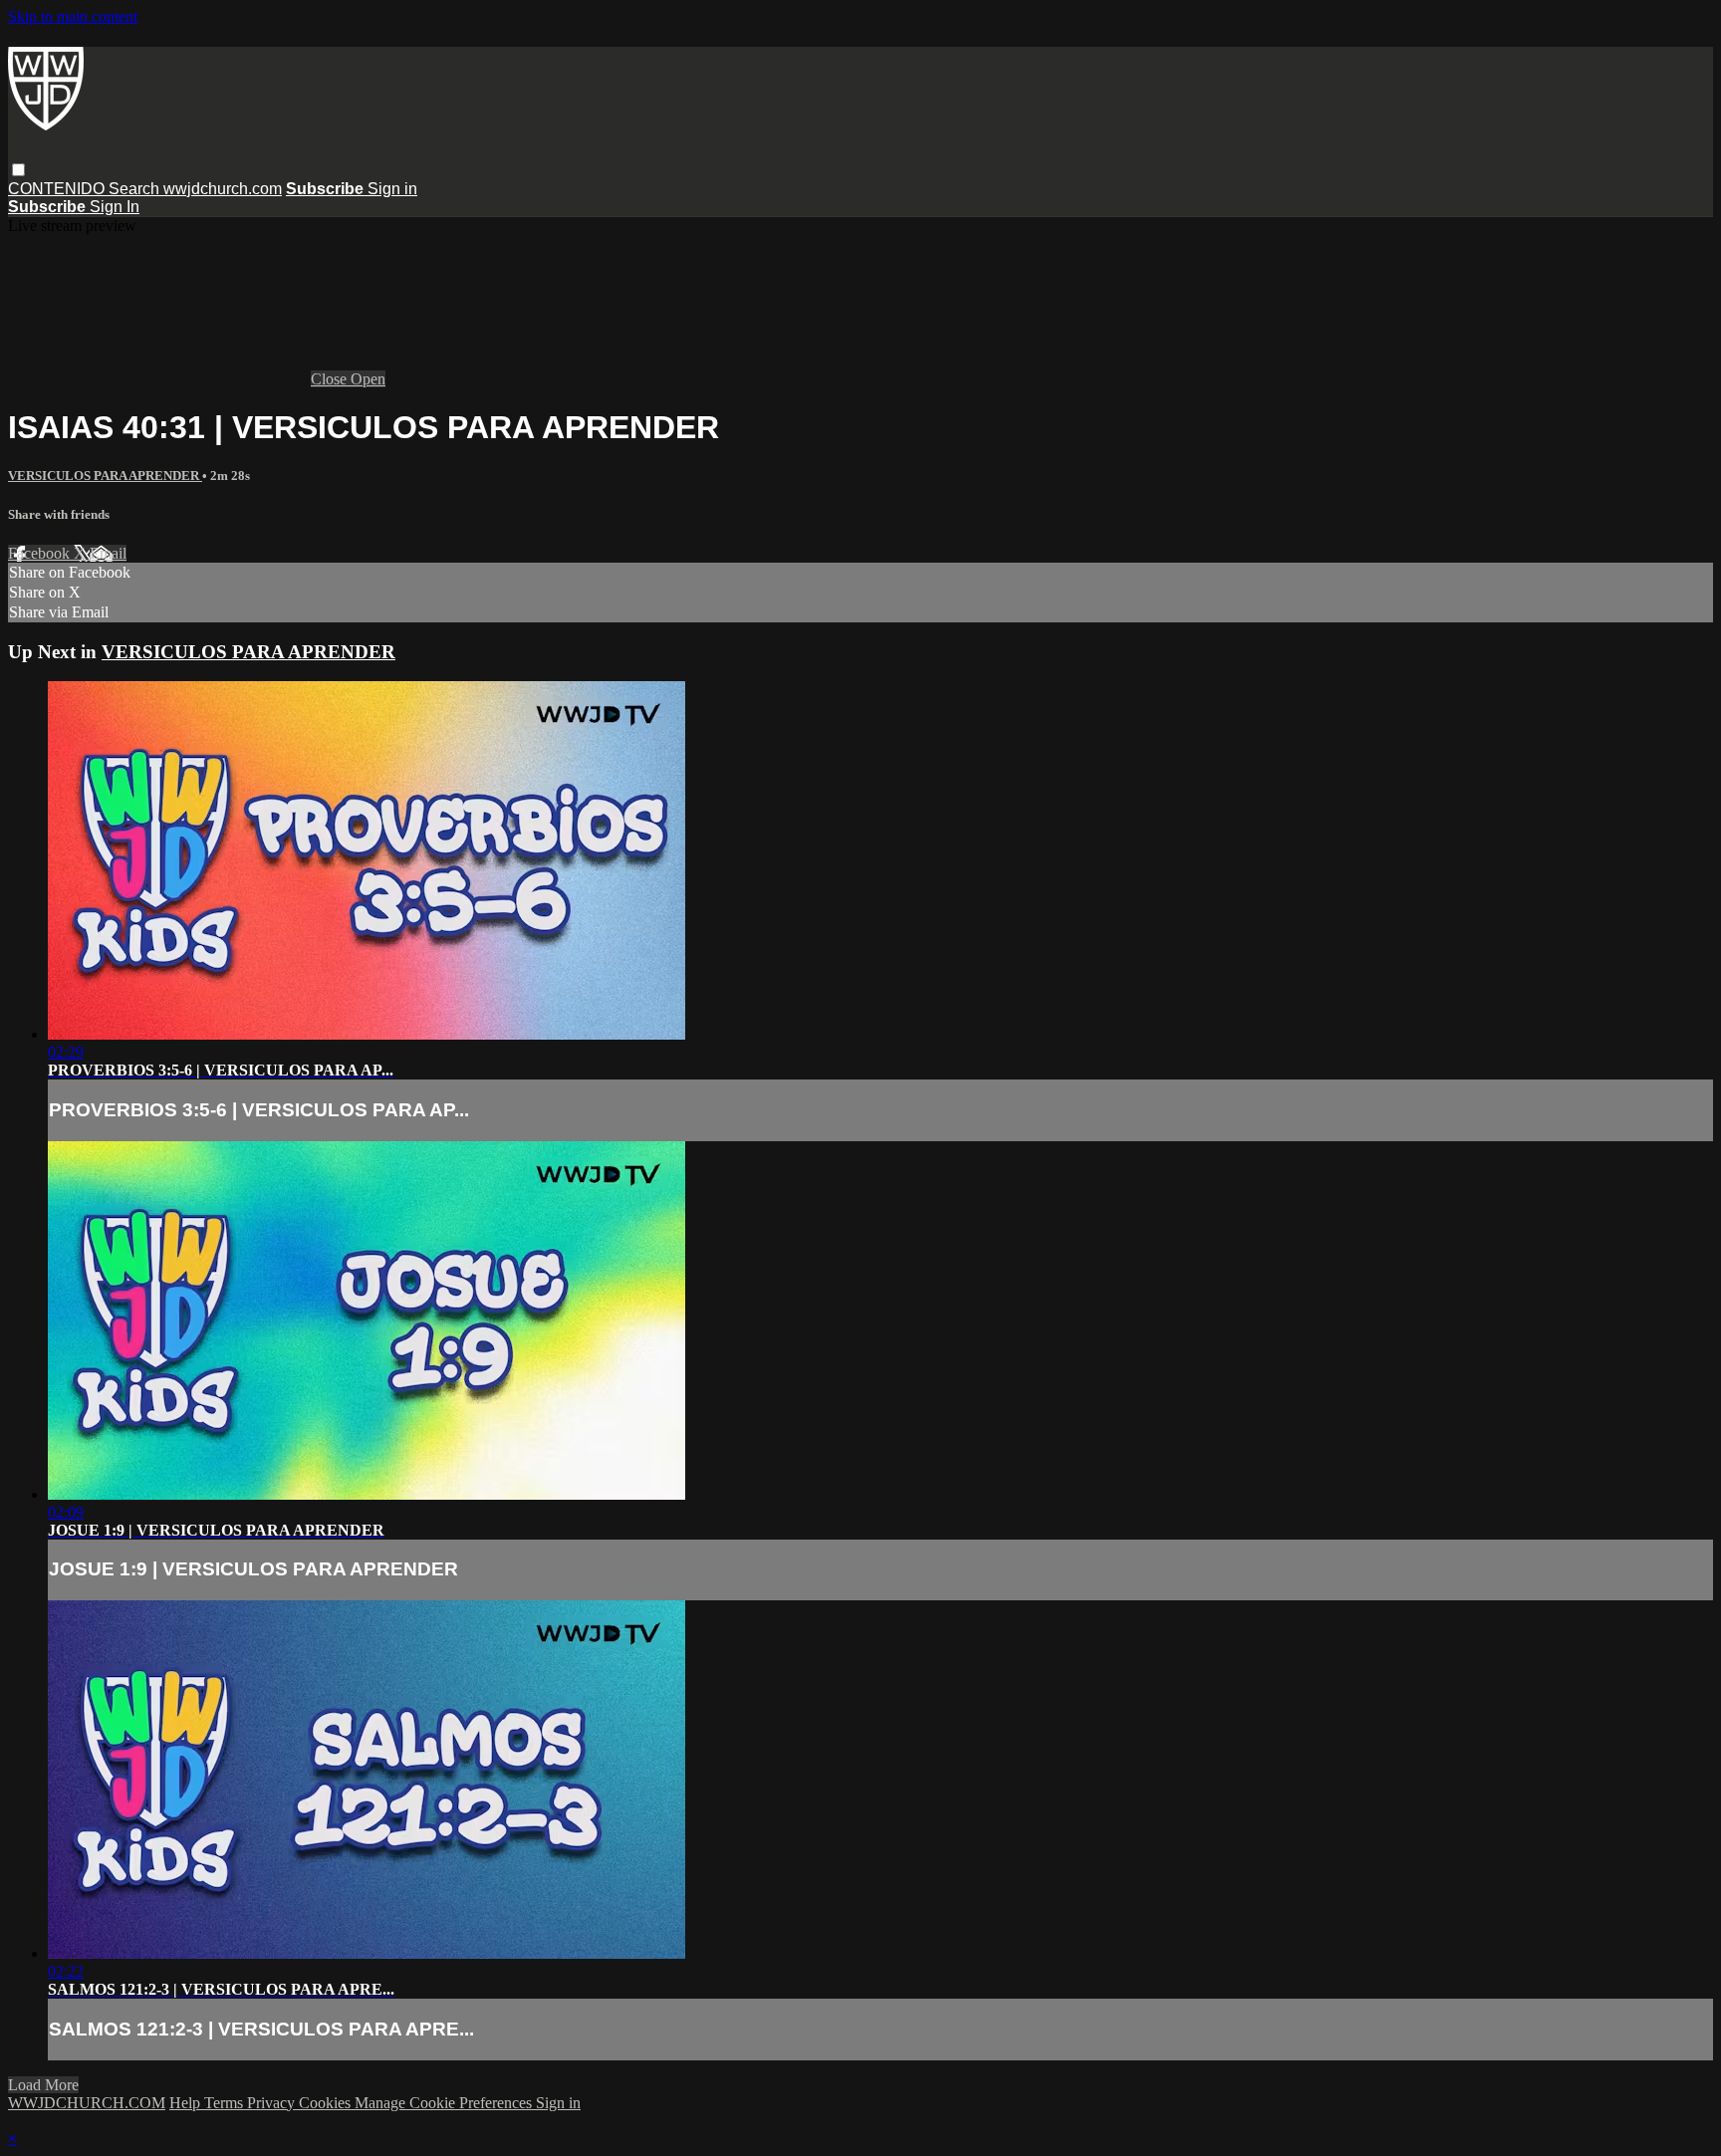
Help (187, 2103)
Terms (226, 2103)
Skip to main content (73, 16)
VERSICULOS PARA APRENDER (105, 476)
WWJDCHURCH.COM (87, 2103)
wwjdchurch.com (223, 189)
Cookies (327, 2103)
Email (108, 553)
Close (331, 379)
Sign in (392, 189)
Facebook (41, 553)
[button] (18, 170)
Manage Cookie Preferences (445, 2103)
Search (136, 189)
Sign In (115, 207)
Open (368, 379)
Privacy (273, 2103)
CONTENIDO (58, 189)
